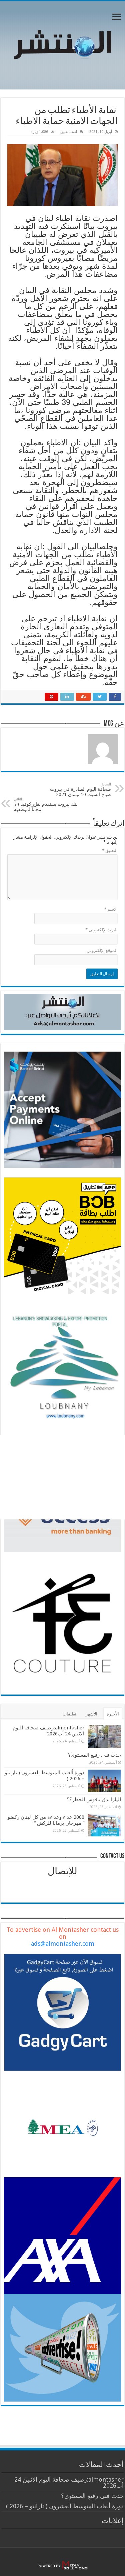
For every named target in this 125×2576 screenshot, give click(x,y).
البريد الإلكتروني (101, 930)
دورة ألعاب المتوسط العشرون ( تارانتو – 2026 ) (65, 2506)
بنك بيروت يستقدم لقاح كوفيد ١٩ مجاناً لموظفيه (46, 805)
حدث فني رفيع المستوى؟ (94, 1755)
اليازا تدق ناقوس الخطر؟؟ (94, 1800)
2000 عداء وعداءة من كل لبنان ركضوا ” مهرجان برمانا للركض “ (45, 1820)
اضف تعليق (69, 132)
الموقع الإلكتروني (102, 950)
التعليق (110, 850)
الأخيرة (113, 1714)
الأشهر (91, 1714)
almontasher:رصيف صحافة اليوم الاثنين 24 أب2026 (48, 1731)
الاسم (111, 909)
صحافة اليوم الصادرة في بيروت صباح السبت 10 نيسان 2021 (80, 790)
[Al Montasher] (63, 44)
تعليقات (69, 1714)
